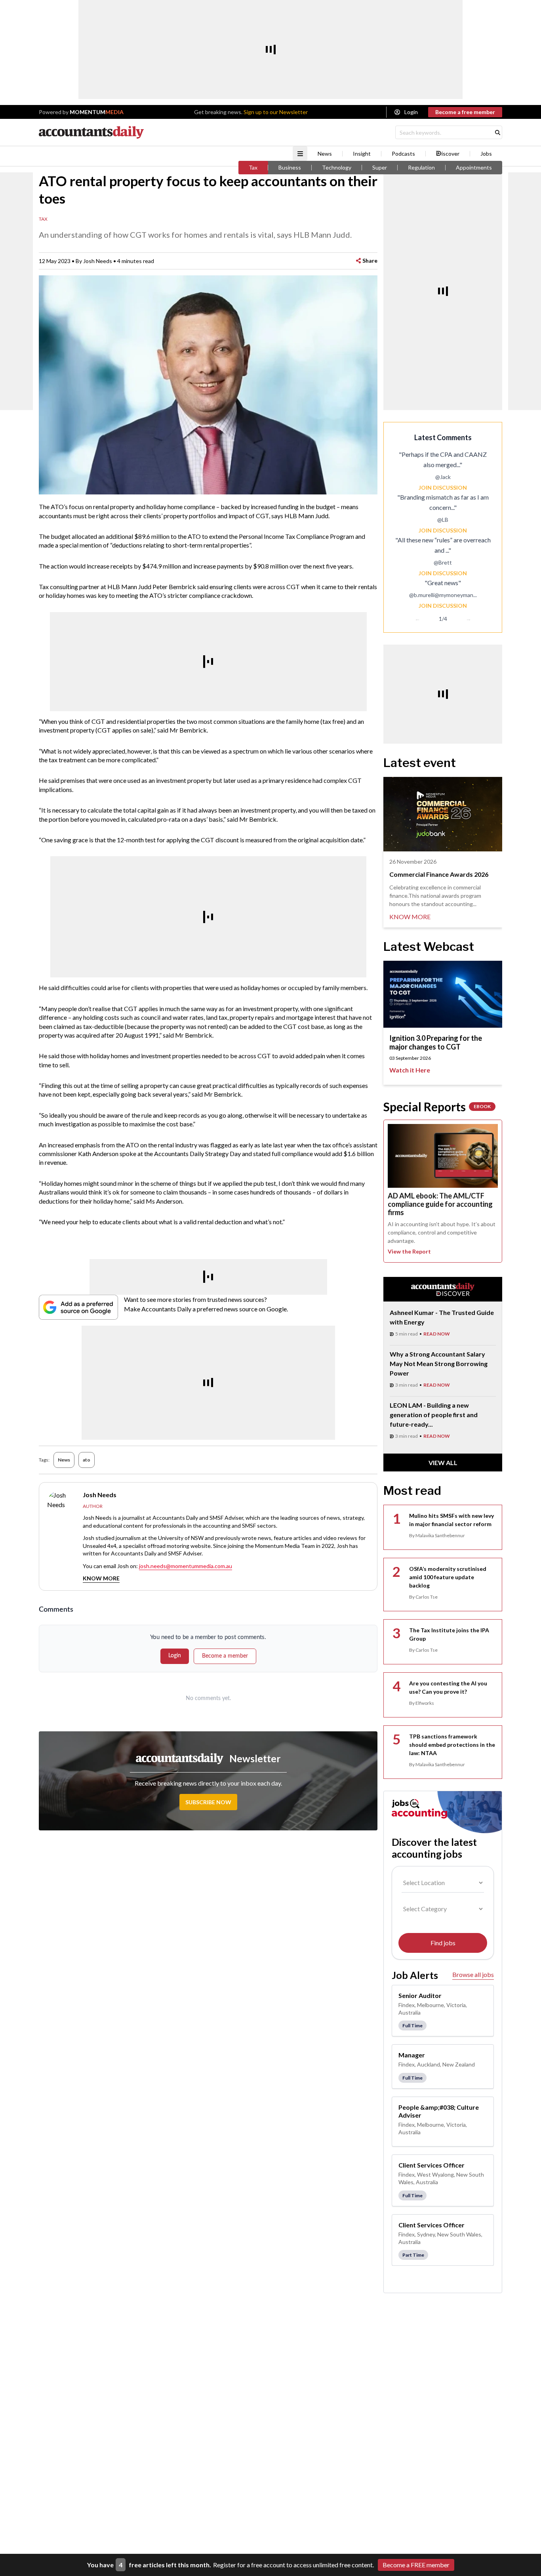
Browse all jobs (473, 1974)
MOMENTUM (97, 112)
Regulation (421, 168)
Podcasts (403, 154)
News (325, 154)
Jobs (486, 154)
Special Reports (437, 1107)
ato (87, 1460)
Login (411, 112)
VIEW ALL (443, 1463)
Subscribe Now (208, 1802)
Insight (362, 154)
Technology (337, 168)
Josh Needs (98, 261)
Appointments (474, 168)
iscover (451, 154)
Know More (101, 1578)
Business (290, 168)
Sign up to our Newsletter (276, 112)
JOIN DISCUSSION (443, 488)
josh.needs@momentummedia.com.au (186, 1566)
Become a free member (465, 112)
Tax (253, 168)
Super (380, 168)
